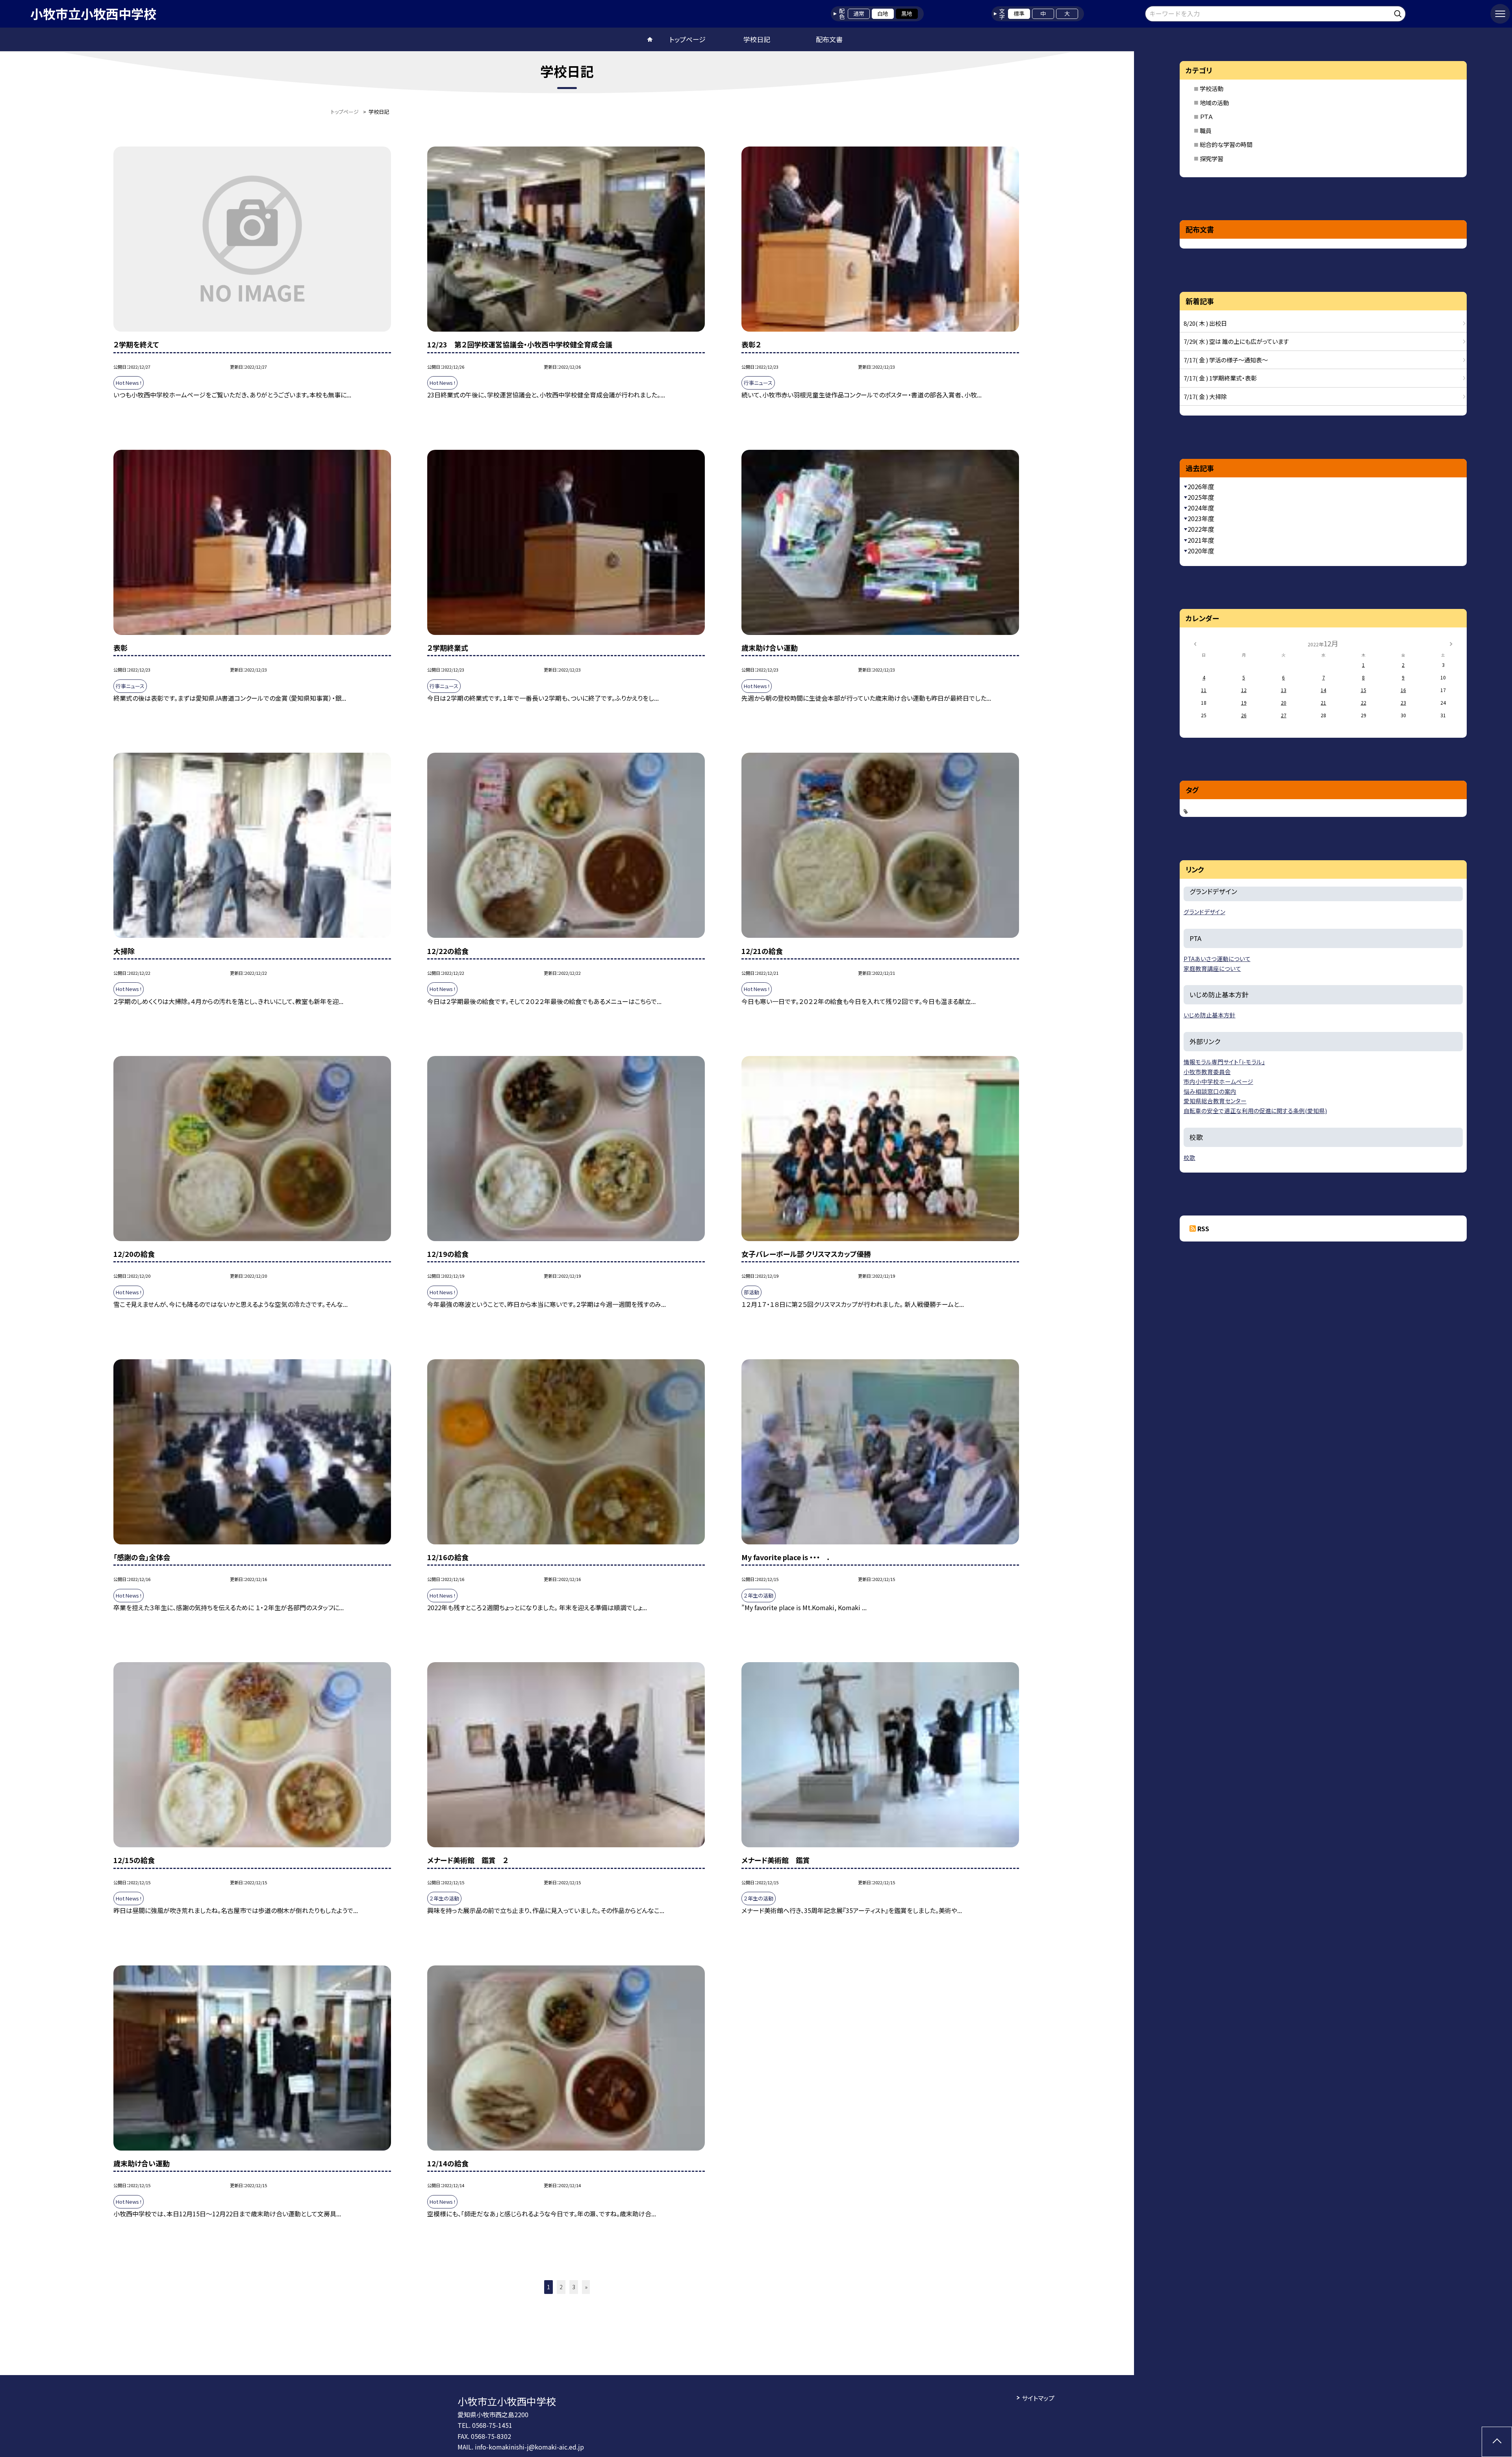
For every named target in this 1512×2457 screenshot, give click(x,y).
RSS (1203, 1228)
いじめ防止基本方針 (1210, 1015)
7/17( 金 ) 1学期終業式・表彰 (1220, 378)
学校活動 (1212, 88)
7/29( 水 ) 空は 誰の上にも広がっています (1236, 341)
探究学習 (1212, 159)
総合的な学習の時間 (1226, 144)
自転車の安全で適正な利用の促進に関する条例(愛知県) (1255, 1111)
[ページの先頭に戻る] (1497, 2442)
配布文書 (829, 39)
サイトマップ (1038, 2398)
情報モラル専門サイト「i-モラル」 (1224, 1062)
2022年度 (1201, 529)
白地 (883, 13)
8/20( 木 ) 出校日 (1205, 323)
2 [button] (561, 2287)
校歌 (1190, 1157)
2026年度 (1201, 486)
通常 (859, 13)
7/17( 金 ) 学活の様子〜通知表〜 (1226, 360)
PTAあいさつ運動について (1217, 958)
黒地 (907, 13)
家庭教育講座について (1212, 968)
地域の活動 (1214, 103)
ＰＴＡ (1206, 116)
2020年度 (1201, 551)
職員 (1206, 131)
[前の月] (1195, 643)
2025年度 (1201, 497)
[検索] (1399, 12)
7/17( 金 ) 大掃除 (1205, 396)
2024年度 (1201, 508)
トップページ (687, 39)
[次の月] (1451, 643)
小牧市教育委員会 (1207, 1072)
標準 (1019, 13)
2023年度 (1201, 518)
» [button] (586, 2287)
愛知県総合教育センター (1215, 1101)
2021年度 (1201, 540)
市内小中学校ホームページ (1218, 1081)
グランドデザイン (1204, 912)
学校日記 (757, 39)
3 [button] (574, 2287)
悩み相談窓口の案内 (1210, 1091)
